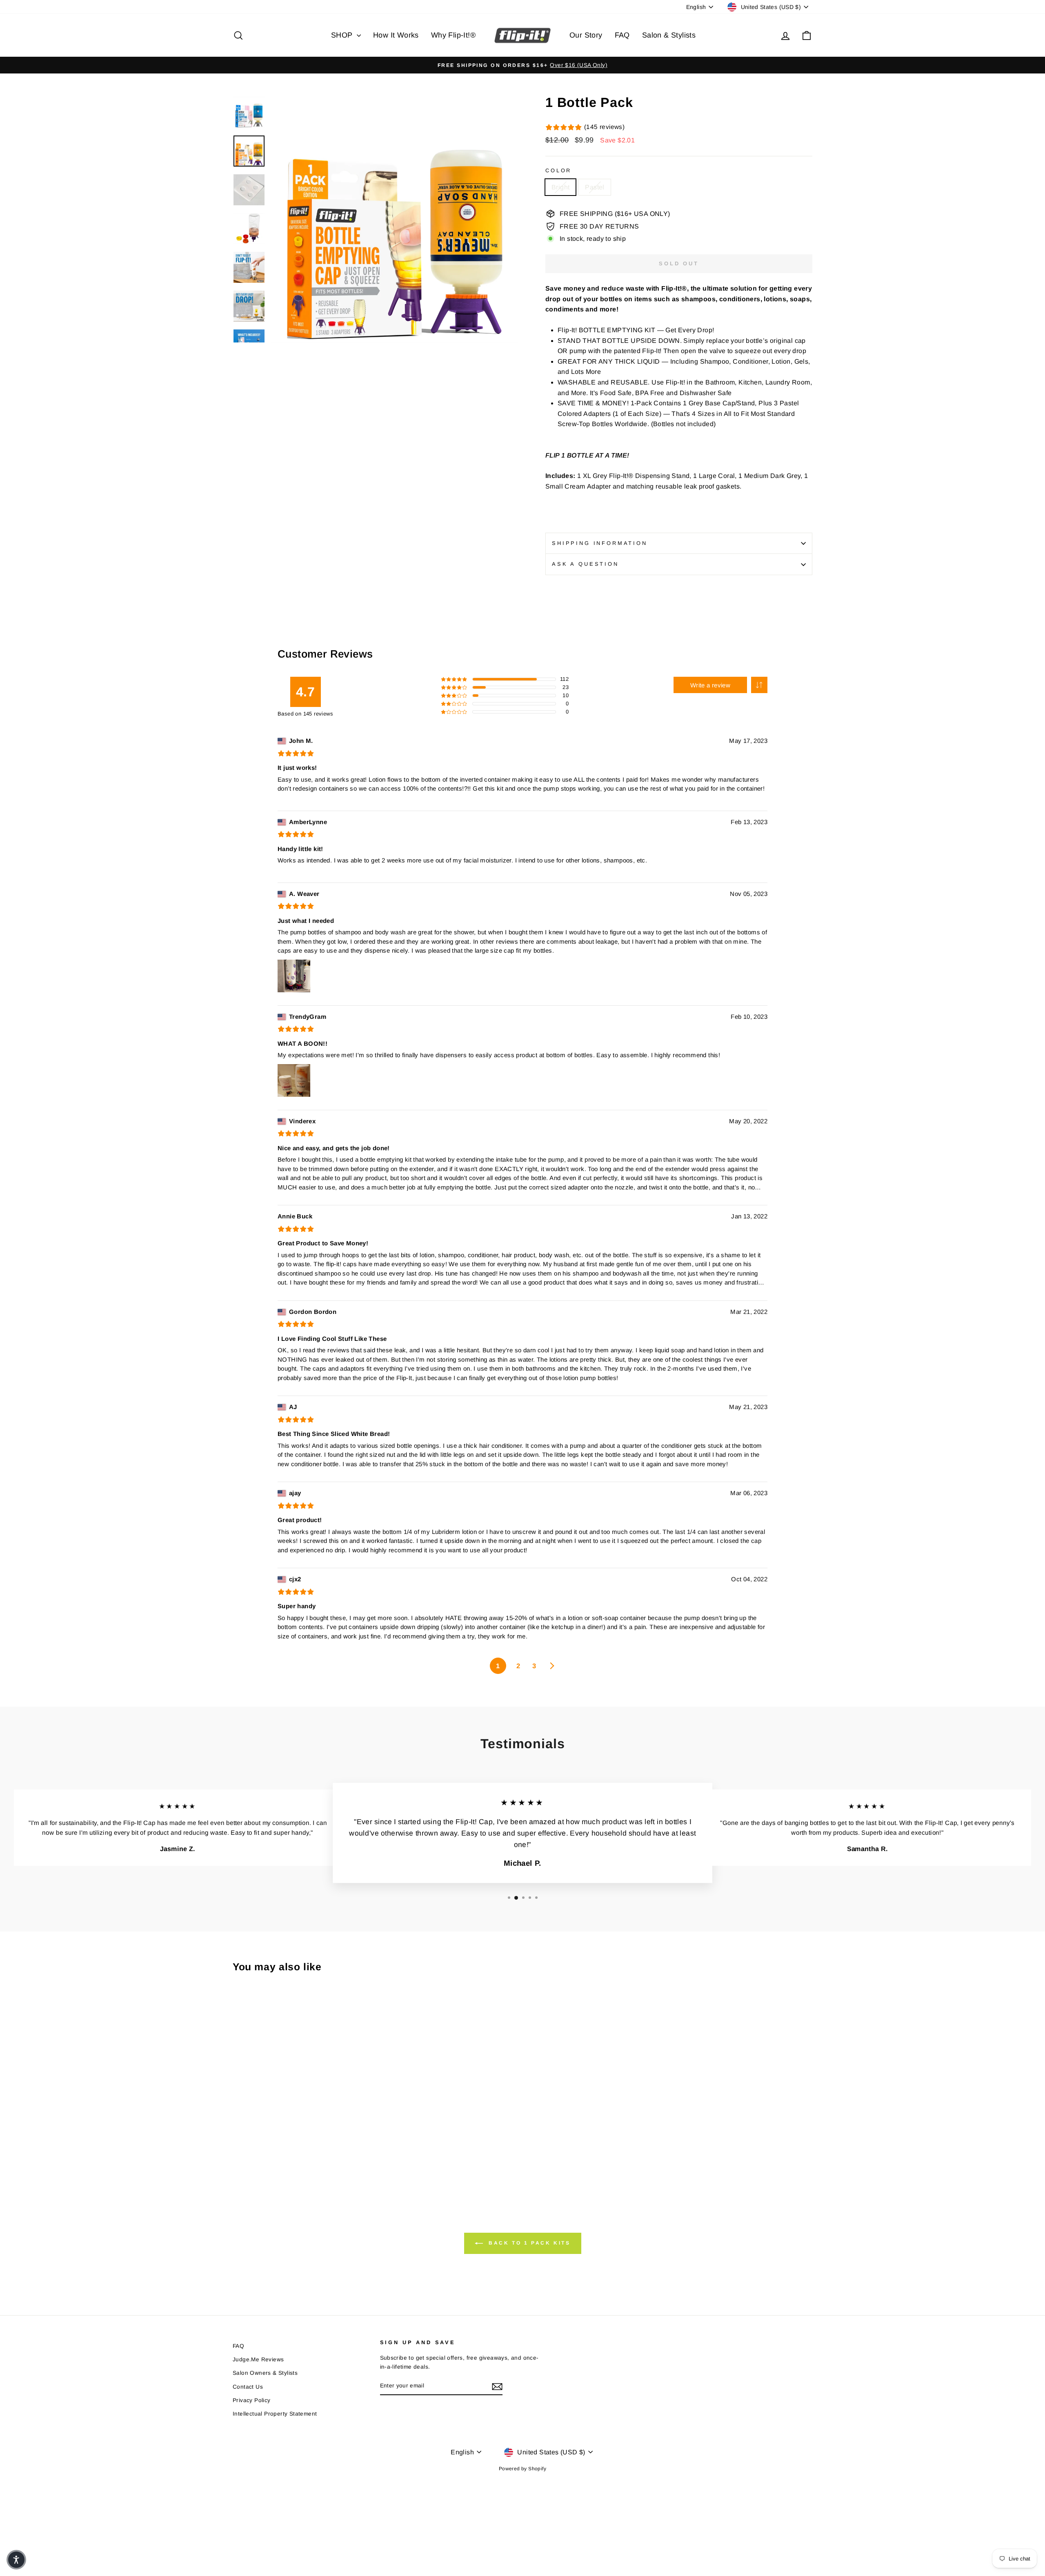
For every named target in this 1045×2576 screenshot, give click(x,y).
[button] (759, 685)
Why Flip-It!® (453, 35)
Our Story (586, 35)
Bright (560, 187)
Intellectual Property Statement (275, 2414)
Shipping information (600, 543)
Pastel (595, 187)
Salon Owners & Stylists (265, 2373)
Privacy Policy (252, 2400)
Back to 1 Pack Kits (528, 2243)
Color (558, 170)
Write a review (710, 685)
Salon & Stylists (669, 35)
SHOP (343, 35)
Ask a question (585, 564)
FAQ (622, 35)
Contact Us (248, 2387)
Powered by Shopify (522, 2469)
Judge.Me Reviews (258, 2359)
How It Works (396, 35)
